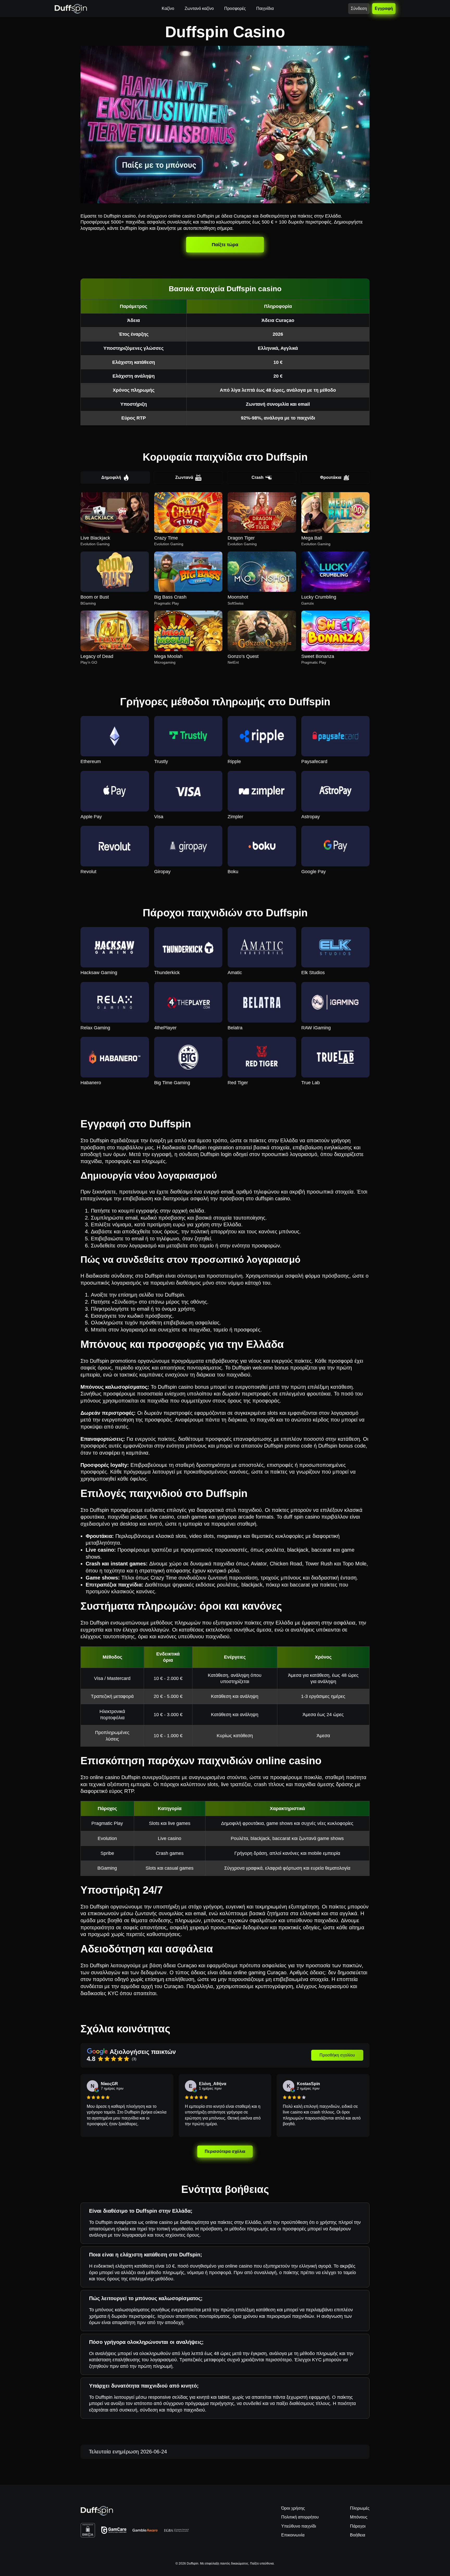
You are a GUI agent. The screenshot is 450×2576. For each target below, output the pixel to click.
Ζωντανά (184, 477)
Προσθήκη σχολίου (337, 2055)
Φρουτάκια (331, 477)
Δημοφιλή (111, 477)
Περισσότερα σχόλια (225, 2152)
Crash (258, 477)
